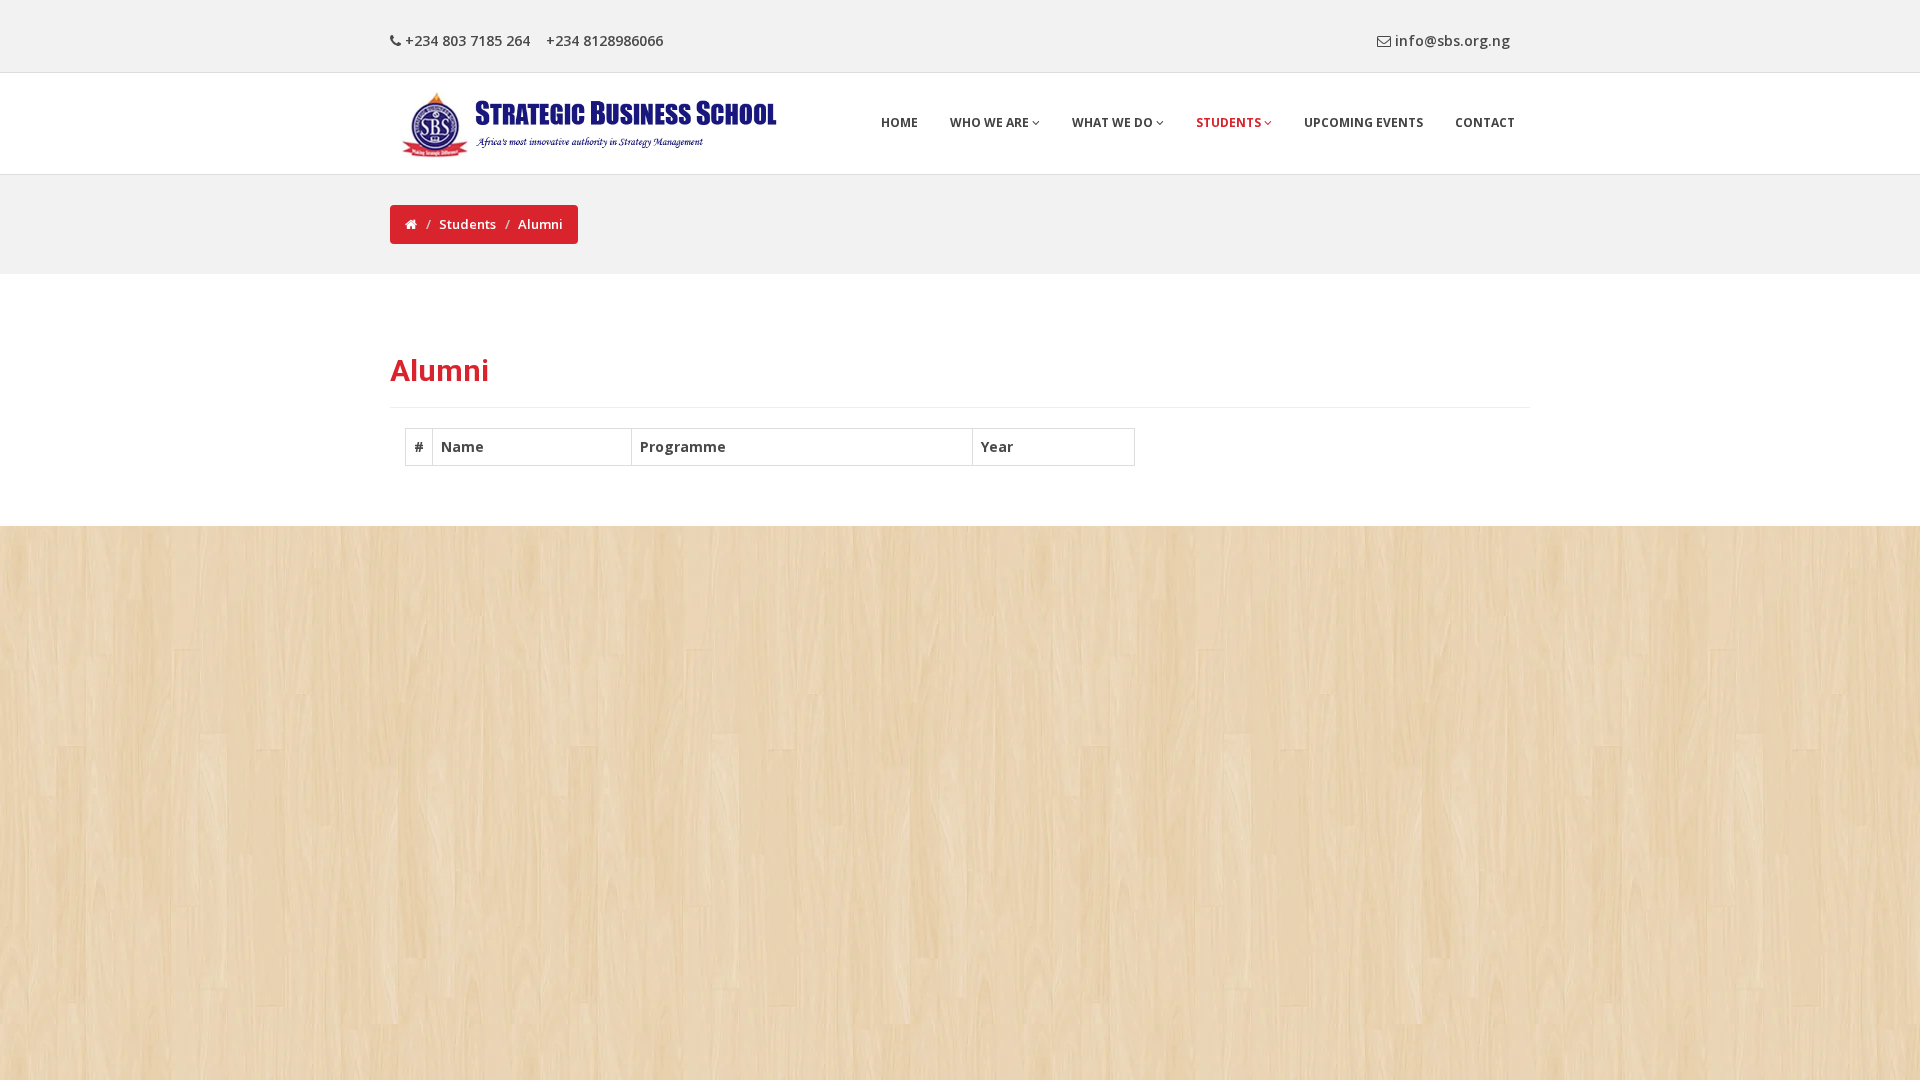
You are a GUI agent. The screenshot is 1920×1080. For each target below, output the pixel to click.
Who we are (991, 122)
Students (1230, 122)
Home (899, 122)
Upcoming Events (1363, 122)
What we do (1114, 122)
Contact (1485, 122)
